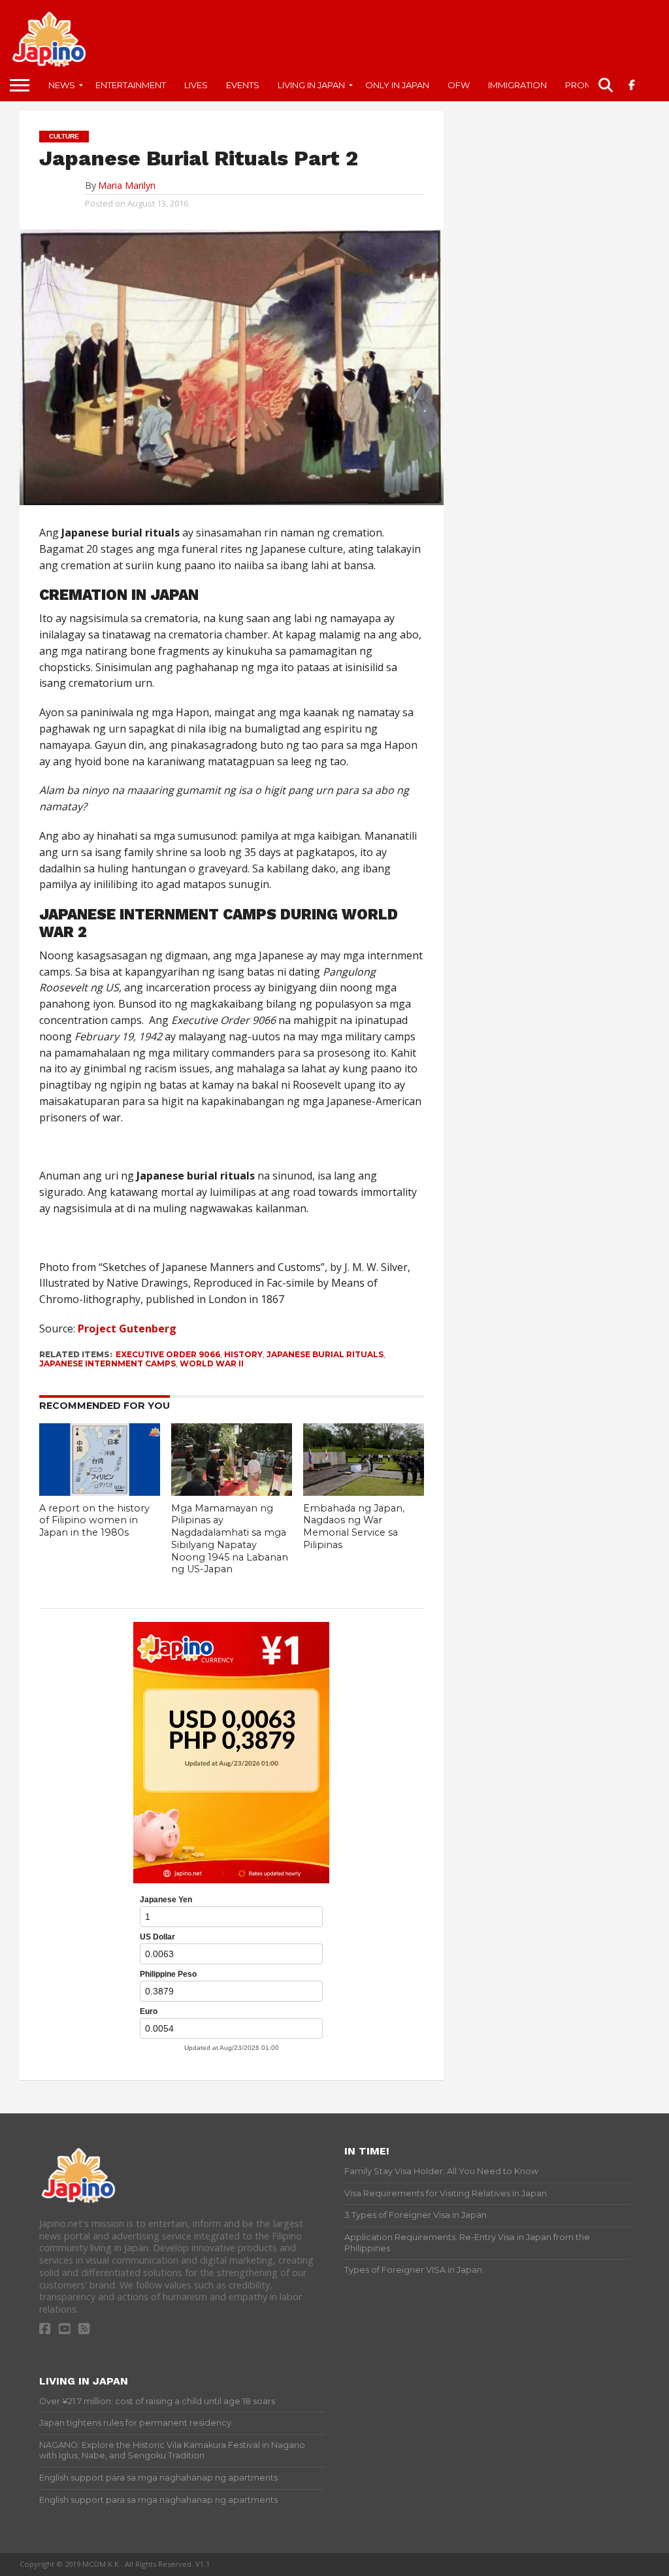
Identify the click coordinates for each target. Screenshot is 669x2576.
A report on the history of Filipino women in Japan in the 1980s (94, 1520)
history (243, 1354)
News (62, 85)
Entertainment (131, 85)
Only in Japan (397, 85)
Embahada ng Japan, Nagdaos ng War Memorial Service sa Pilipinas (354, 1527)
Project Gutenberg (127, 1329)
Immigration (517, 85)
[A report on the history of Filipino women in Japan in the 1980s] (99, 1492)
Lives (196, 85)
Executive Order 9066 (168, 1354)
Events (243, 85)
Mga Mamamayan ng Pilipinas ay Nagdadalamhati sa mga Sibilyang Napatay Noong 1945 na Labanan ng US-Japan (230, 1539)
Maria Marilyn (127, 185)
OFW (459, 85)
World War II (212, 1363)
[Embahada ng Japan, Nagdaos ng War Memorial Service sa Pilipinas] (363, 1492)
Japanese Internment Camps (107, 1363)
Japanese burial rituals (325, 1354)
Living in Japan (311, 85)
